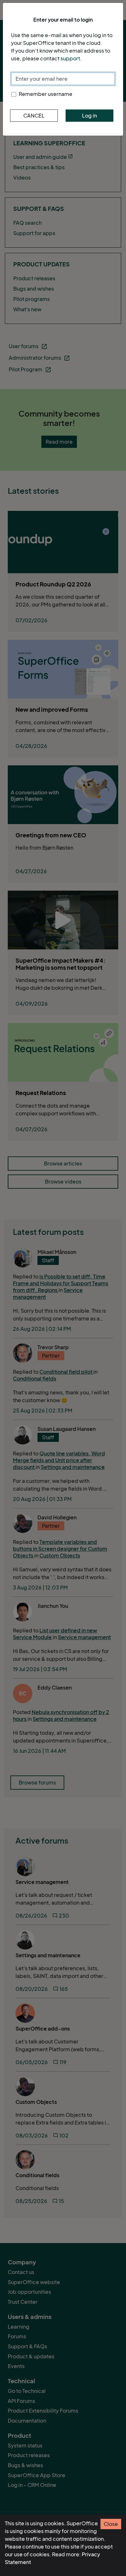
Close (111, 2524)
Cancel (34, 116)
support (70, 58)
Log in (89, 116)
